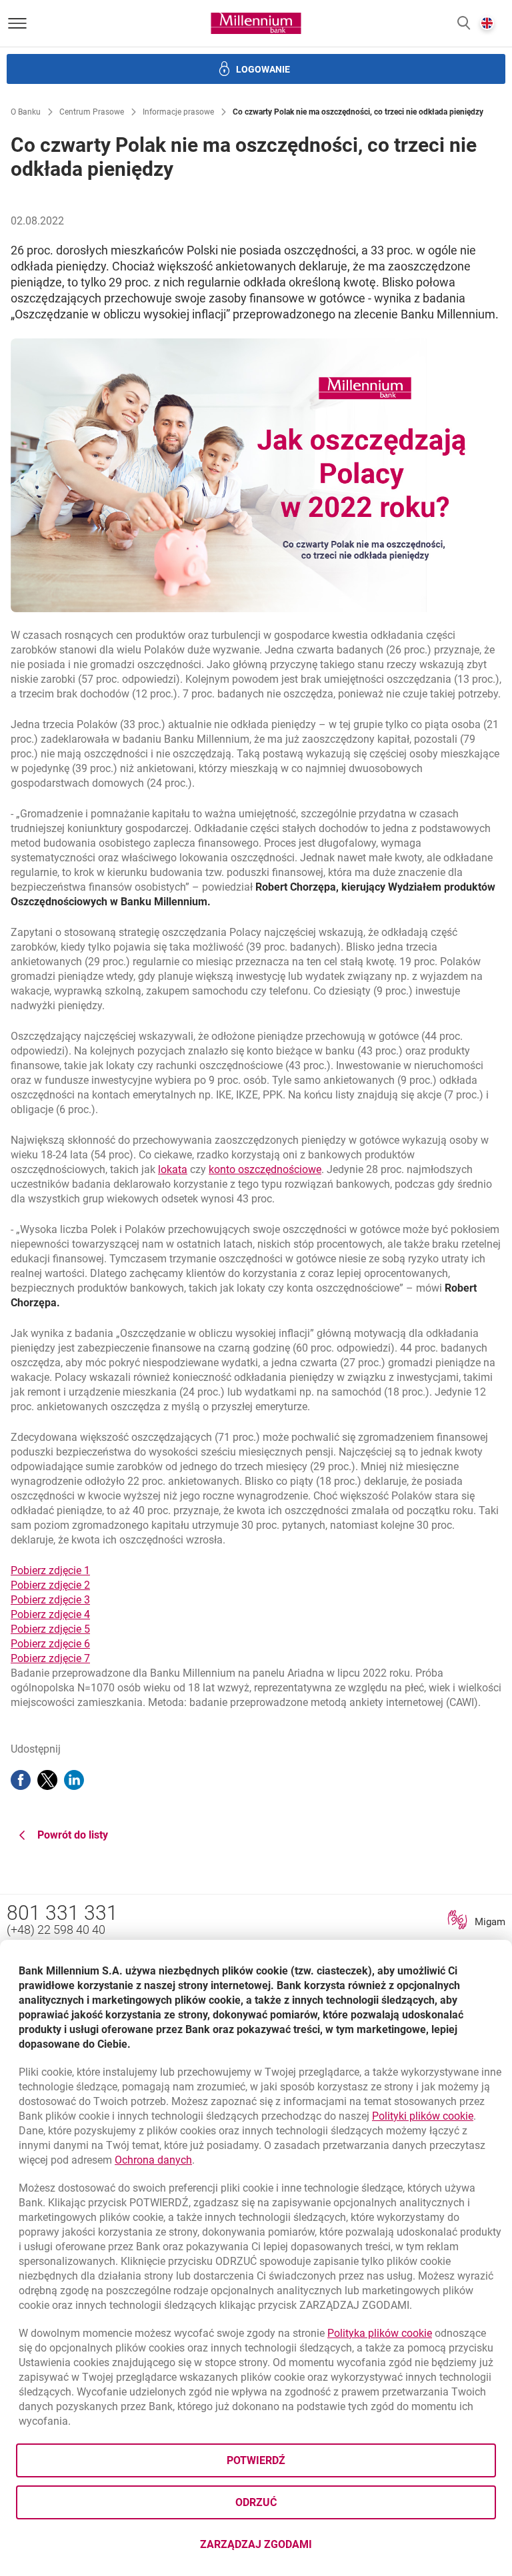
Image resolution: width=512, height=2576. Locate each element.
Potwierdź (256, 2460)
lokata (173, 1169)
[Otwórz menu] (17, 23)
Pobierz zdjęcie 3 (50, 1600)
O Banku (26, 112)
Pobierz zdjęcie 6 (50, 1644)
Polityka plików (380, 2333)
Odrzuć (256, 2502)
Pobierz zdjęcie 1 (50, 1570)
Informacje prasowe (178, 112)
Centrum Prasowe (92, 112)
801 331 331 (62, 1913)
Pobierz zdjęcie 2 (50, 1585)
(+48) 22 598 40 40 (56, 1930)
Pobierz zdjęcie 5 (50, 1629)
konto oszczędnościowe (265, 1169)
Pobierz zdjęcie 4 (50, 1614)
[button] (464, 24)
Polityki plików (423, 2116)
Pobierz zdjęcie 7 (50, 1658)
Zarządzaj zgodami (309, 2548)
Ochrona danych (153, 2160)
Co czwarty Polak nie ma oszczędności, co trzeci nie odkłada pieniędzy (358, 112)
